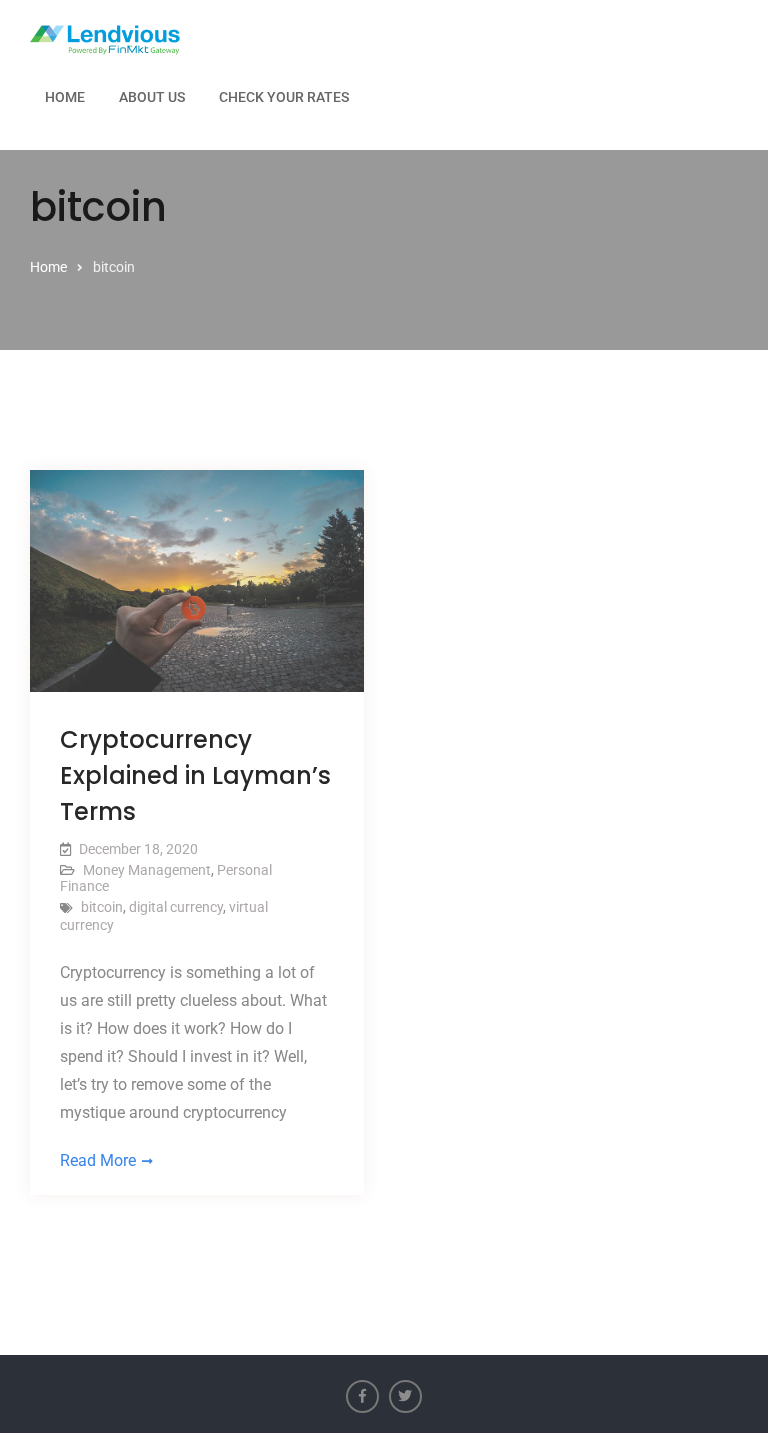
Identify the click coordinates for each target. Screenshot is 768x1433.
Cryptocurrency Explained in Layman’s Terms (195, 775)
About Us (152, 97)
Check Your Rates (284, 97)
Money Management (147, 870)
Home (65, 97)
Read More (98, 1160)
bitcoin (102, 907)
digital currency (176, 907)
